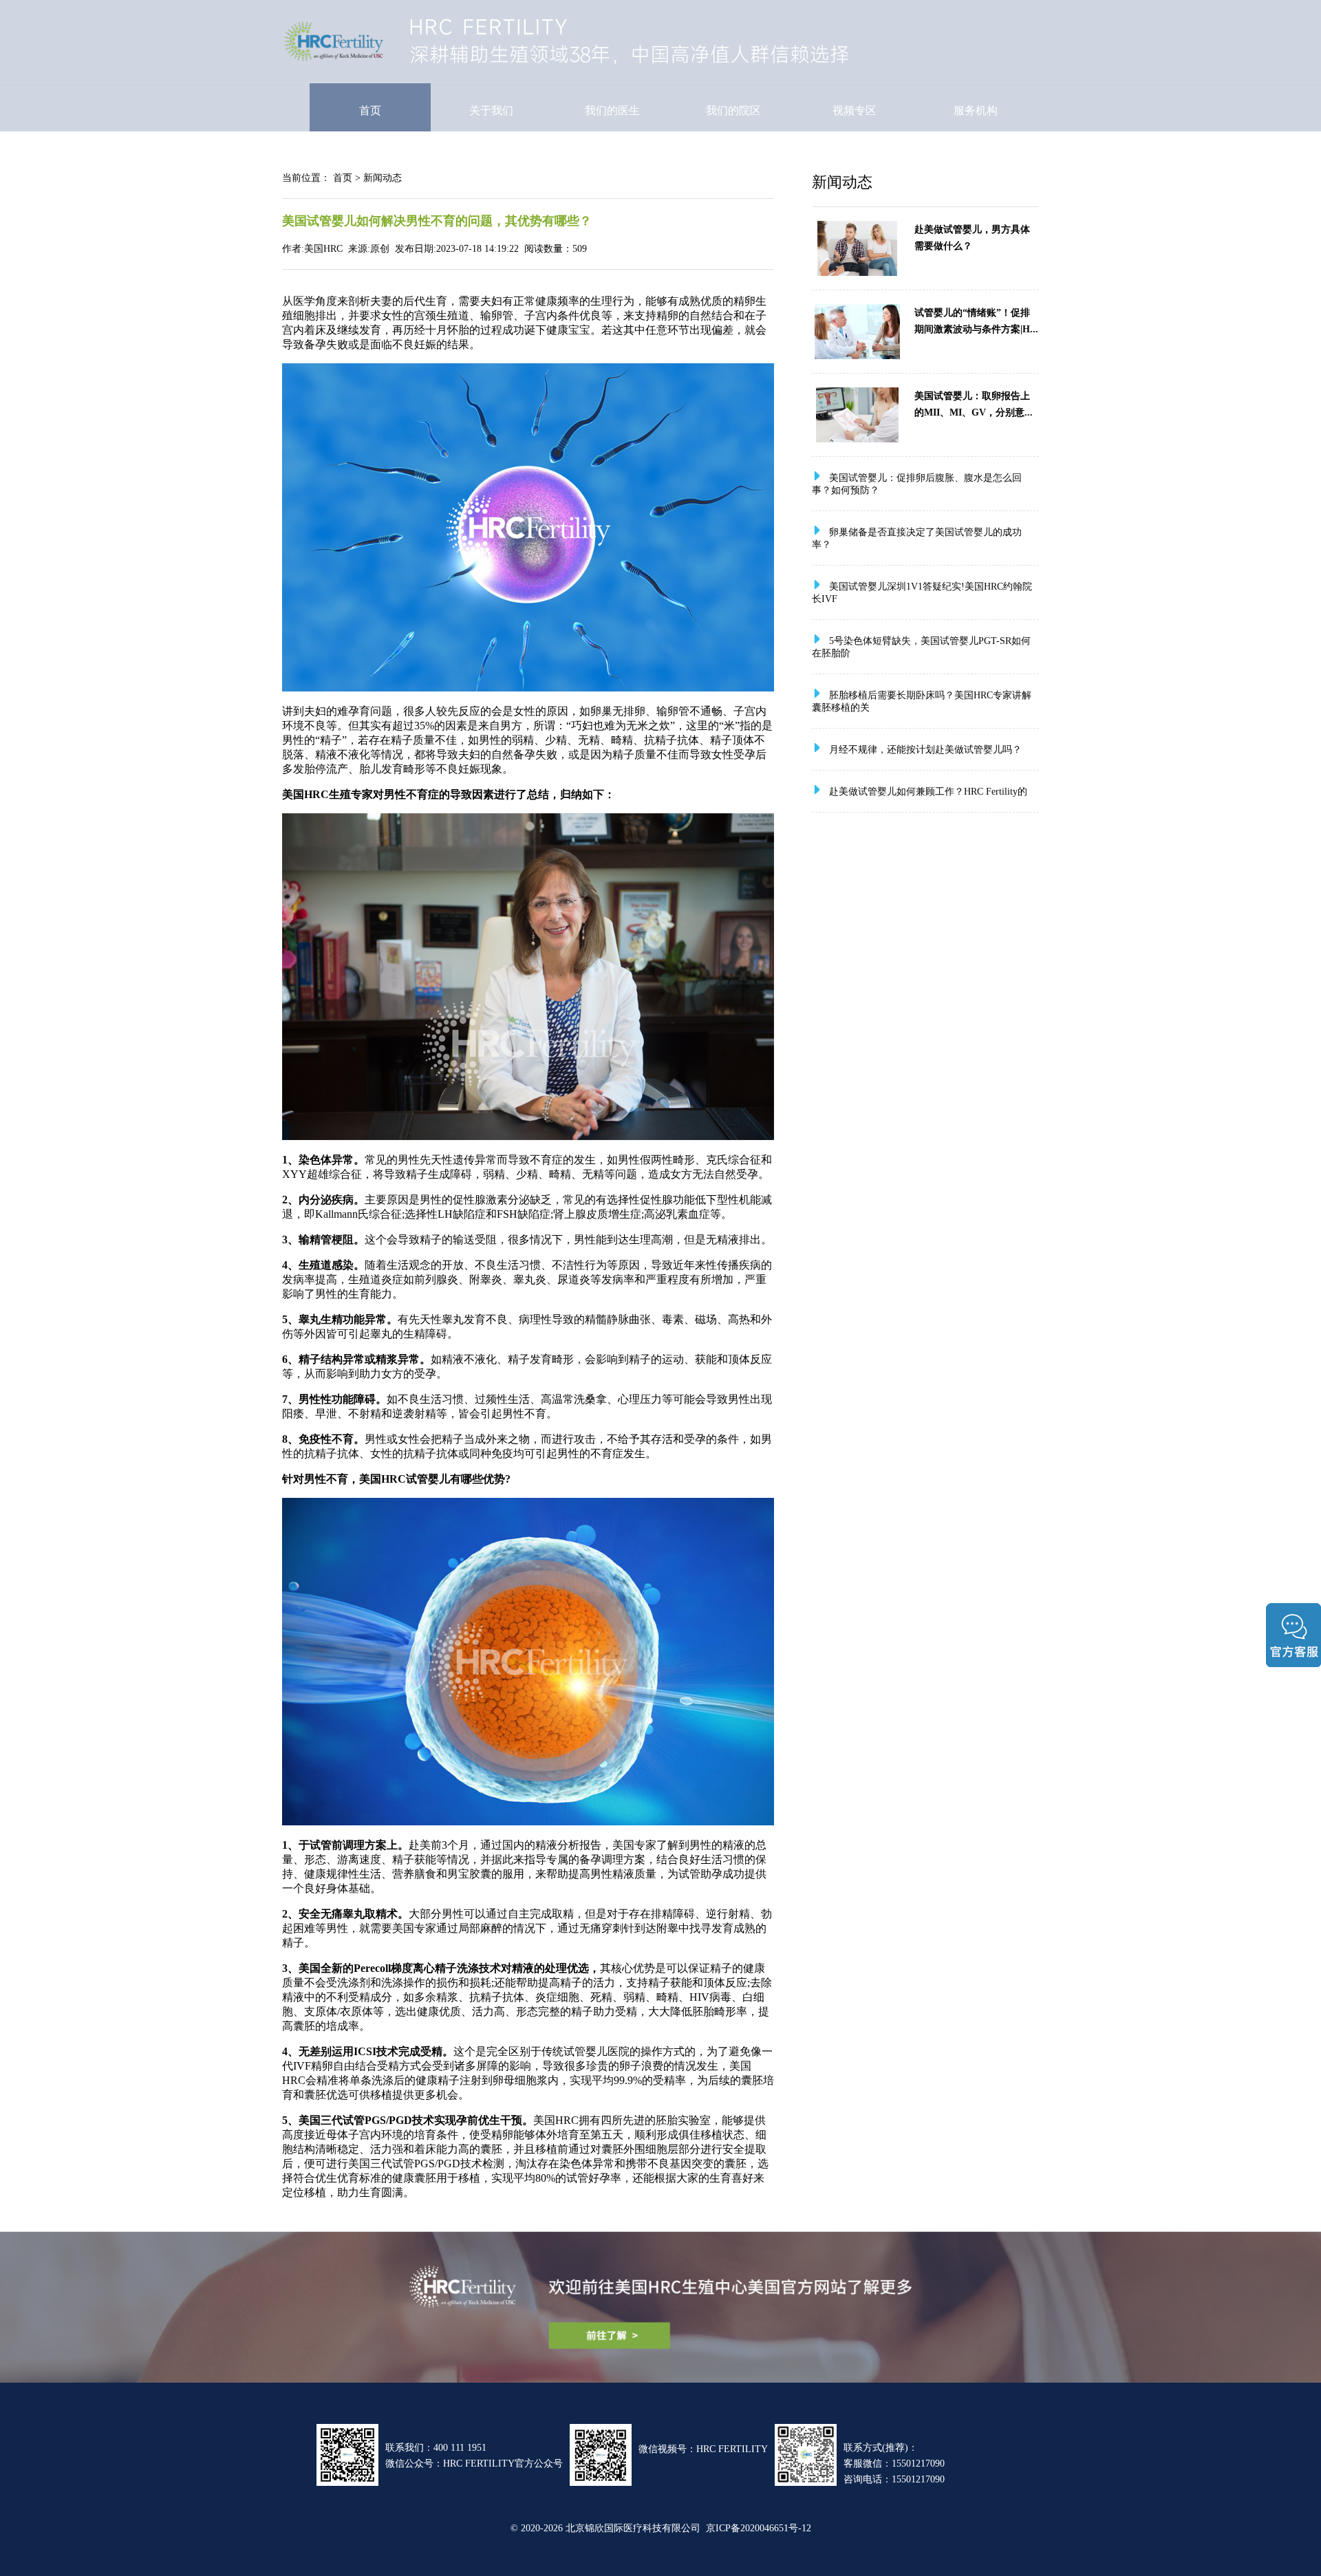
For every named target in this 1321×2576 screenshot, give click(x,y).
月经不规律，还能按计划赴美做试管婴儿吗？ (925, 749)
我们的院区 (733, 110)
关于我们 (491, 110)
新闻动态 (383, 178)
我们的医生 (612, 110)
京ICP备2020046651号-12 (759, 2528)
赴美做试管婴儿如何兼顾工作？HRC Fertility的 (928, 791)
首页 (370, 110)
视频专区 (855, 110)
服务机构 (976, 110)
